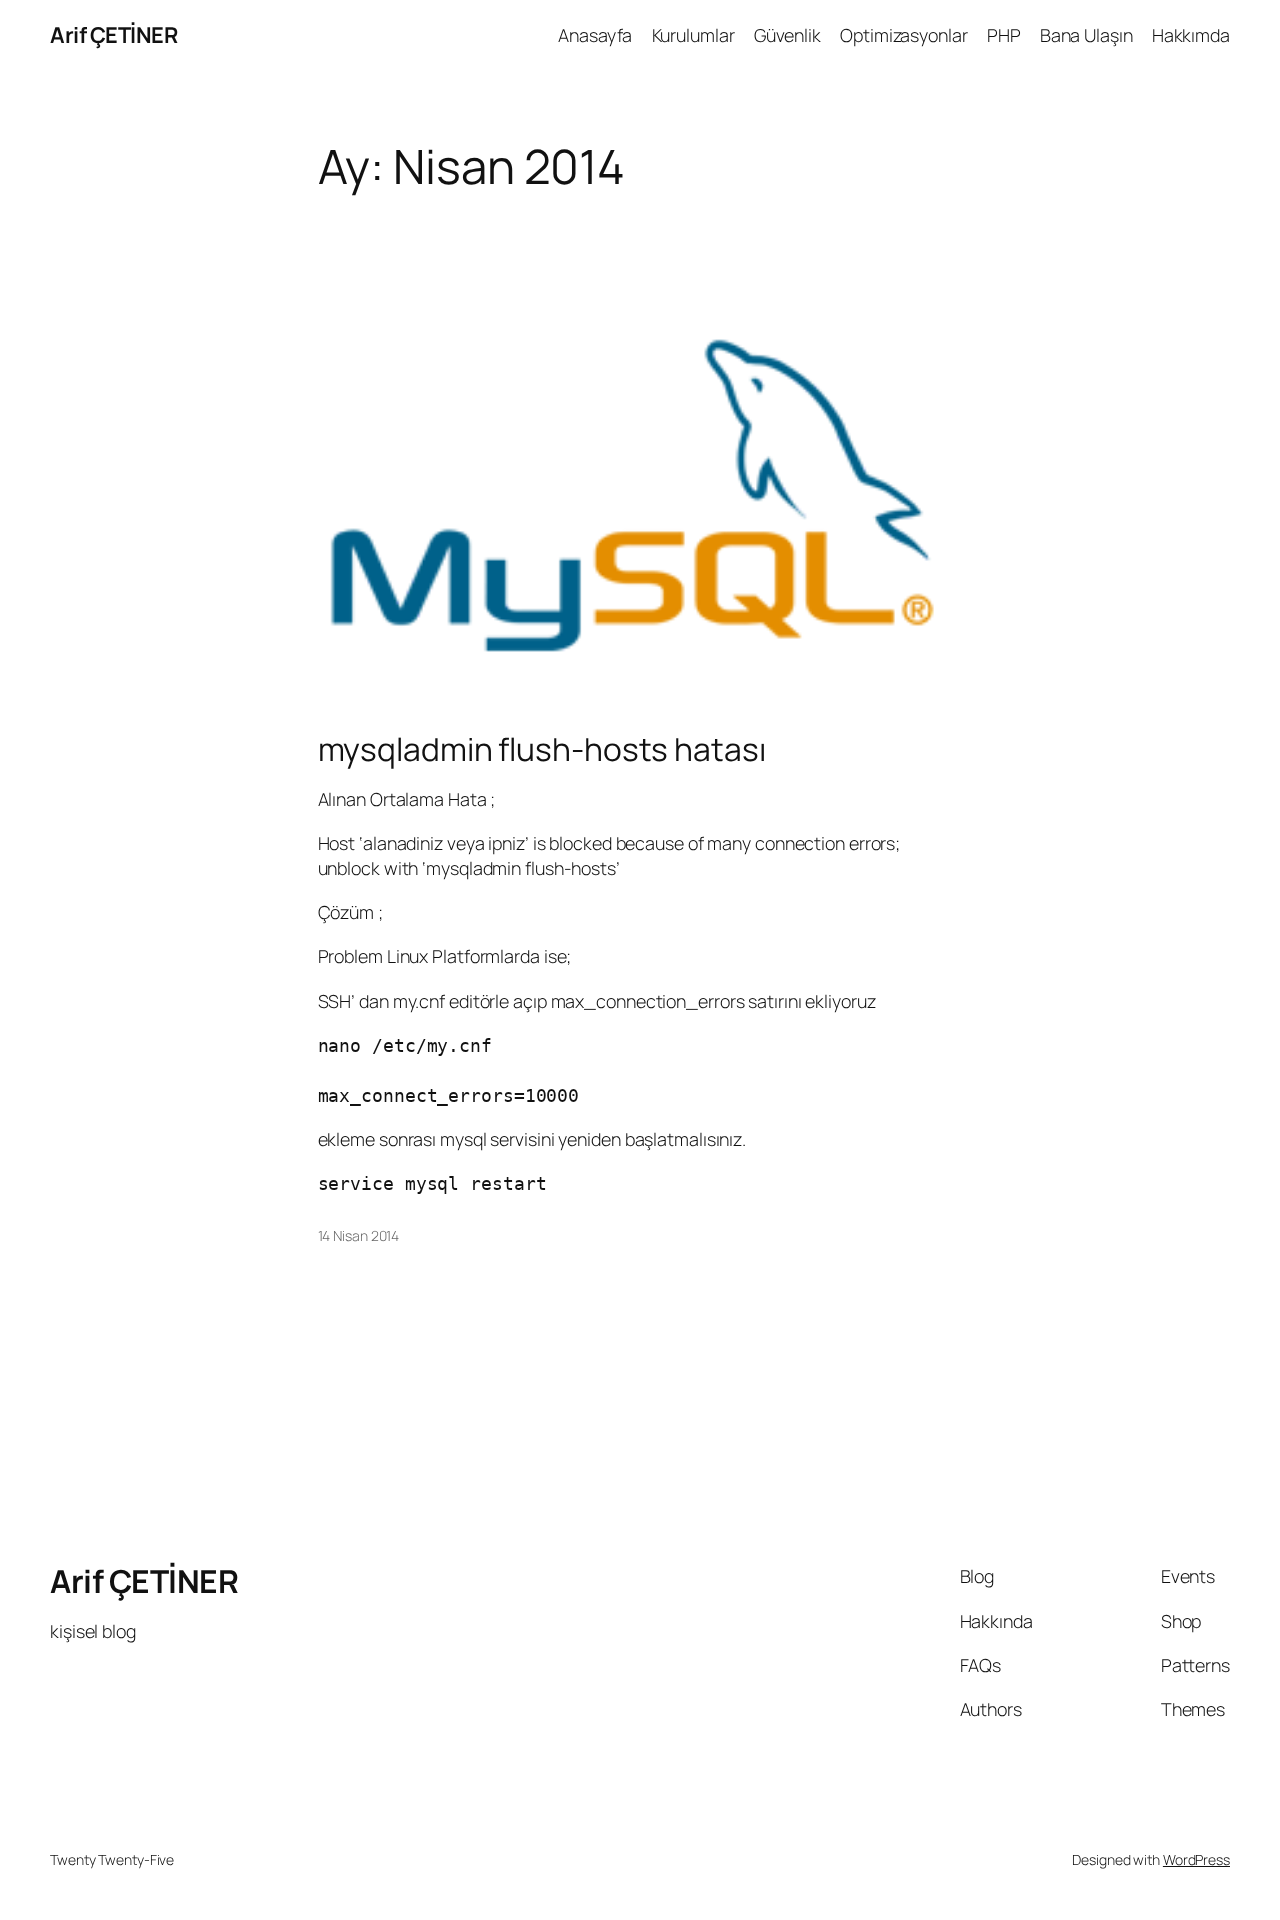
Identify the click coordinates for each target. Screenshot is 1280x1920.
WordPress (1196, 1859)
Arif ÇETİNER (113, 35)
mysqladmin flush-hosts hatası (542, 750)
